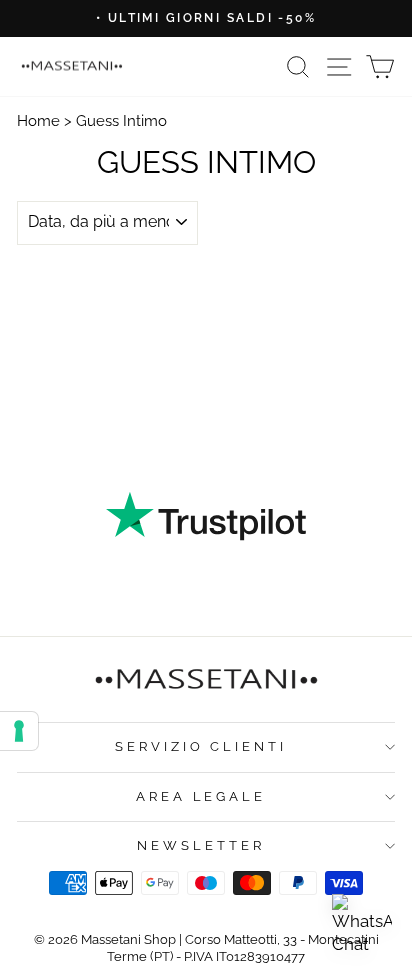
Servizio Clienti (201, 746)
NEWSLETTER (201, 845)
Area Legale (201, 796)
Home (38, 121)
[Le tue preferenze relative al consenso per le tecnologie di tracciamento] (19, 731)
